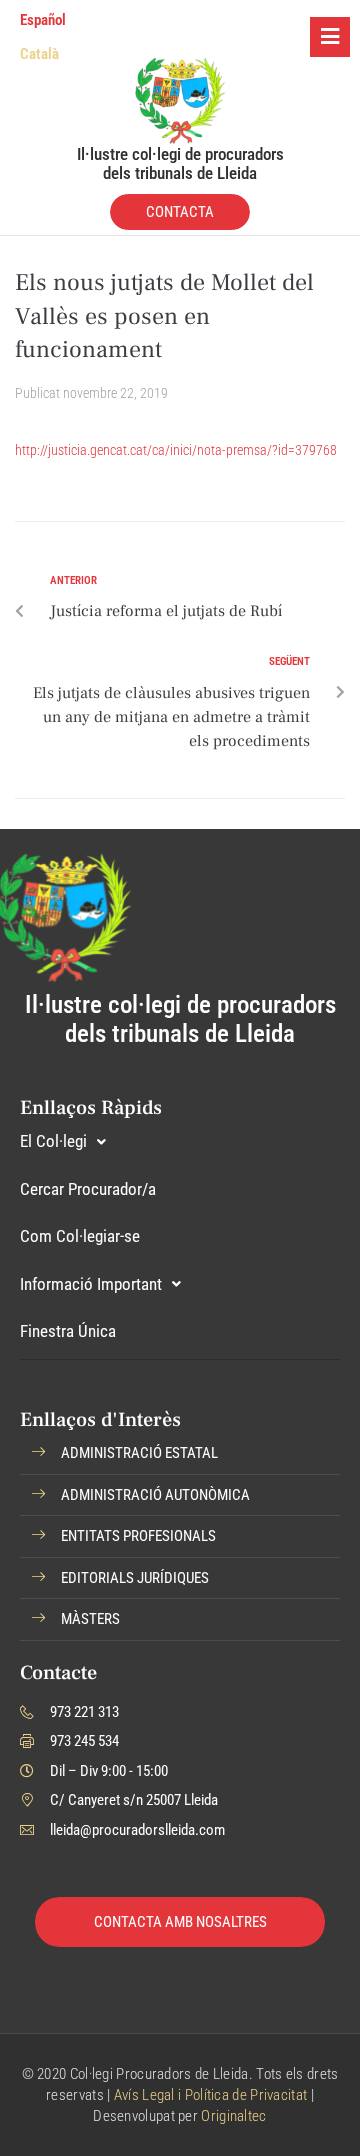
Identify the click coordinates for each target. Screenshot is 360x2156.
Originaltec (233, 2116)
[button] (180, 1454)
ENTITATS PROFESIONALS (138, 1536)
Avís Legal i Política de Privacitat (211, 2095)
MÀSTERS (90, 1619)
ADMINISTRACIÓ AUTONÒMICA (155, 1495)
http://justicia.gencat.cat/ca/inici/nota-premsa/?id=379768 (176, 450)
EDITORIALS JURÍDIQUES (135, 1578)
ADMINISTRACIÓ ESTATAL (139, 1453)
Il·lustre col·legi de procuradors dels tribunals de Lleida (180, 163)
